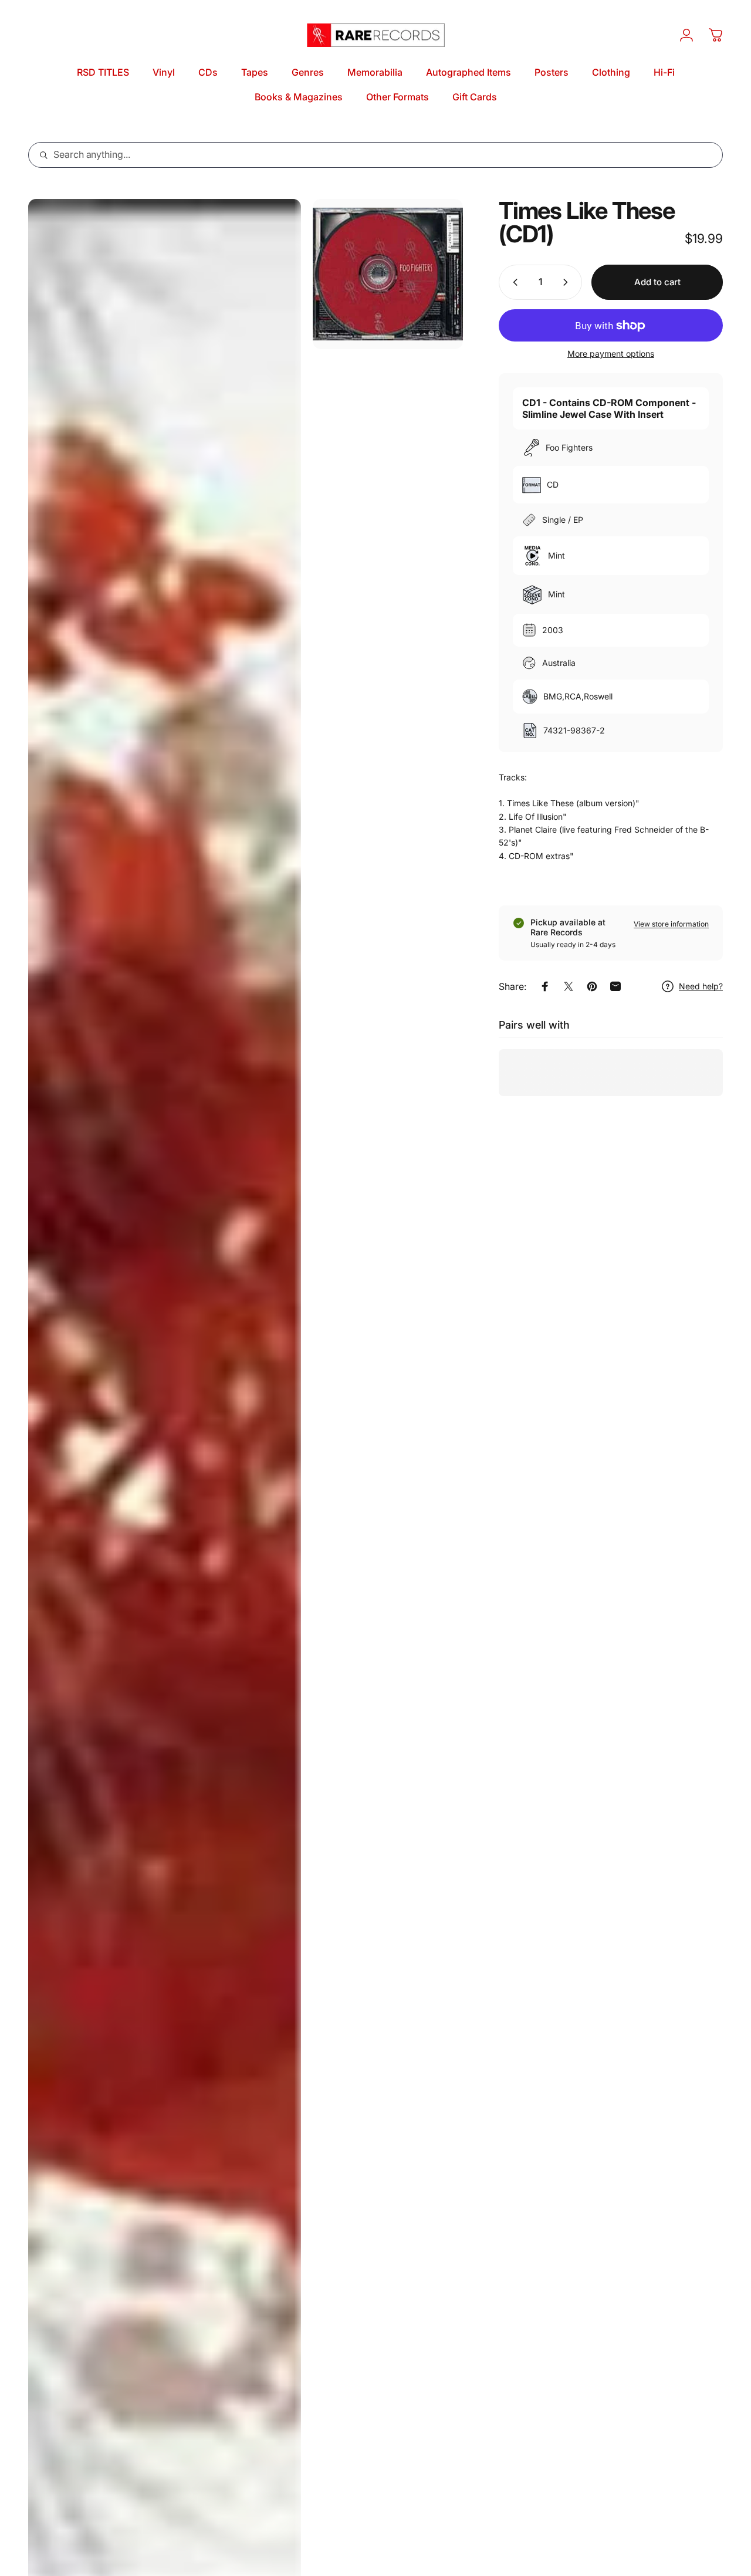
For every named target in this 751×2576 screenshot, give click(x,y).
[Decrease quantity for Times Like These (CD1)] (513, 282)
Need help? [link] (701, 986)
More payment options (611, 354)
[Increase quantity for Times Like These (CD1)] (568, 282)
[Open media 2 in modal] (388, 274)
